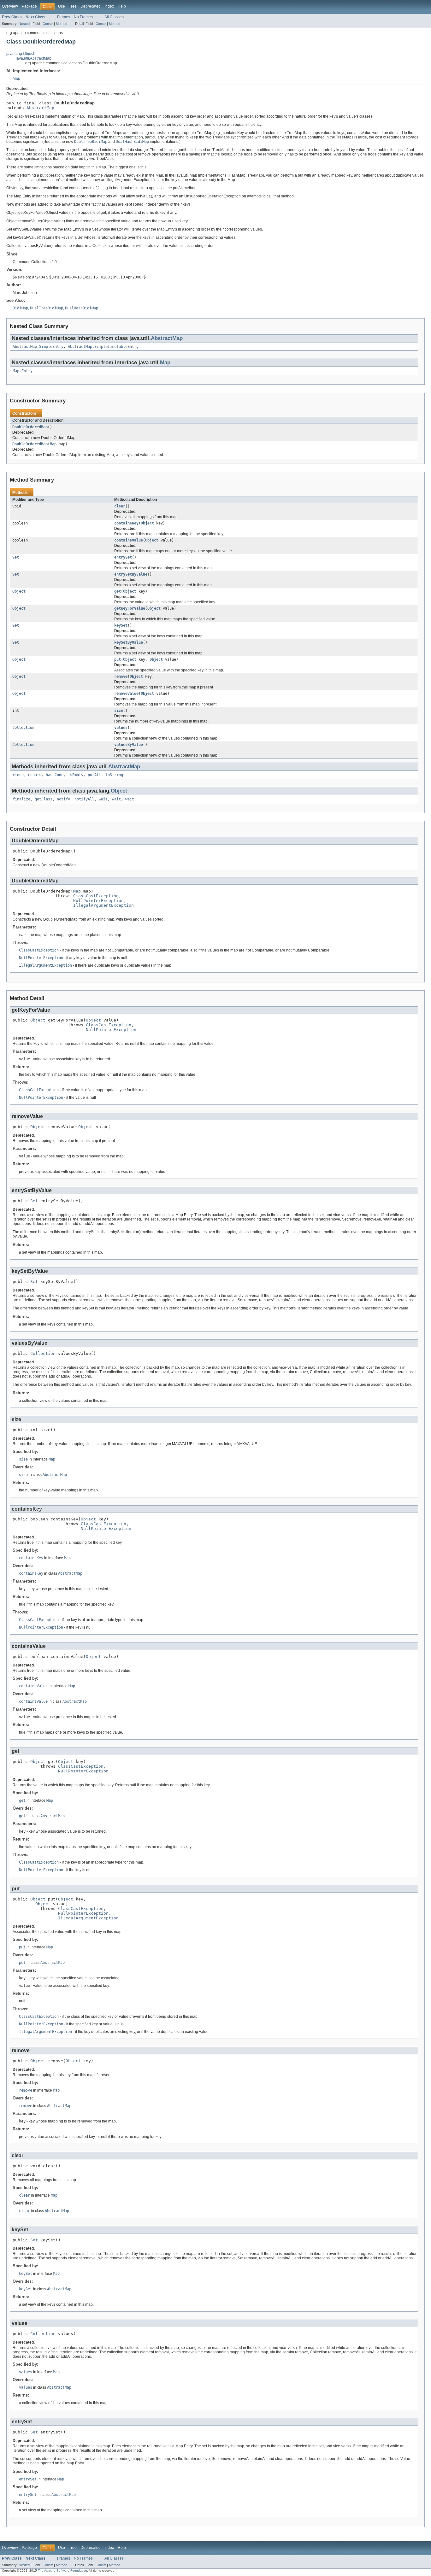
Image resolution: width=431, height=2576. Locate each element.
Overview (10, 6)
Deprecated (91, 6)
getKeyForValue (130, 608)
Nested (24, 24)
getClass (44, 799)
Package (29, 6)
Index (109, 6)
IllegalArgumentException (103, 905)
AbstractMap (40, 108)
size (119, 711)
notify (63, 799)
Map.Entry (23, 371)
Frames (64, 17)
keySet (121, 625)
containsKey (126, 523)
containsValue (129, 540)
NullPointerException (98, 901)
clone (18, 775)
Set (16, 557)
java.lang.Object (20, 54)
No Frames (83, 17)
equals (35, 775)
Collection (23, 728)
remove (121, 676)
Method (62, 24)
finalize (21, 799)
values (121, 728)
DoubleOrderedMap (30, 427)
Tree (73, 6)
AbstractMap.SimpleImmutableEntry (103, 347)
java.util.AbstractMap (34, 58)
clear (120, 506)
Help (122, 6)
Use (62, 6)
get (118, 591)
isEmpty (76, 775)
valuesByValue (129, 745)
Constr (48, 24)
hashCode (55, 775)
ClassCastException (96, 896)
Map (16, 79)
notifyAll (84, 799)
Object (147, 523)
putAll (94, 775)
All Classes (114, 17)
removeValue (126, 694)
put (118, 659)
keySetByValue (129, 642)
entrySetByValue (131, 574)
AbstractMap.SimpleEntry (38, 347)
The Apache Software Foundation (62, 2570)
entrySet (123, 557)
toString (114, 775)
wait (103, 799)
